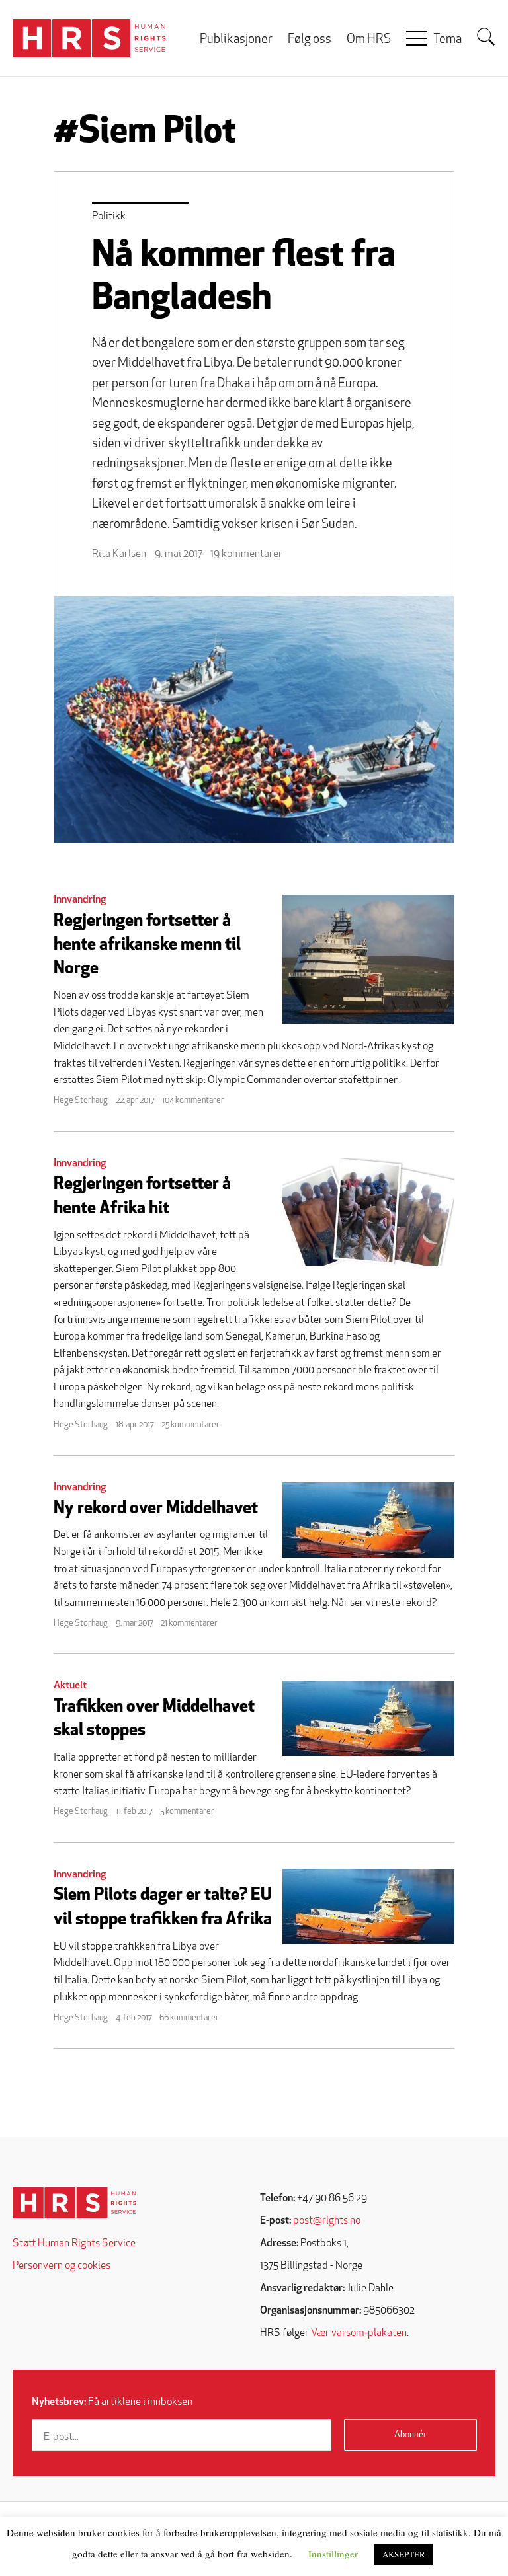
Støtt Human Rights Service (74, 2244)
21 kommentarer (189, 1623)
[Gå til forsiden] (74, 2203)
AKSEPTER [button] (404, 2554)
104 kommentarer (193, 1101)
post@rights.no (327, 2221)
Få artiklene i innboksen (112, 2402)
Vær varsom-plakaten (359, 2333)
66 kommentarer (189, 2018)
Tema (447, 40)
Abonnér (410, 2435)
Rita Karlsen (119, 554)
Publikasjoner (236, 40)
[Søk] (486, 37)
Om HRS (369, 40)
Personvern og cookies (62, 2266)
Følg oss (310, 40)
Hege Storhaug (81, 1101)
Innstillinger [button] (333, 2554)
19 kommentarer (246, 554)
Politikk (109, 217)
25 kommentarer (190, 1425)
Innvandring (80, 900)
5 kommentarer (187, 1812)
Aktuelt (70, 1686)
